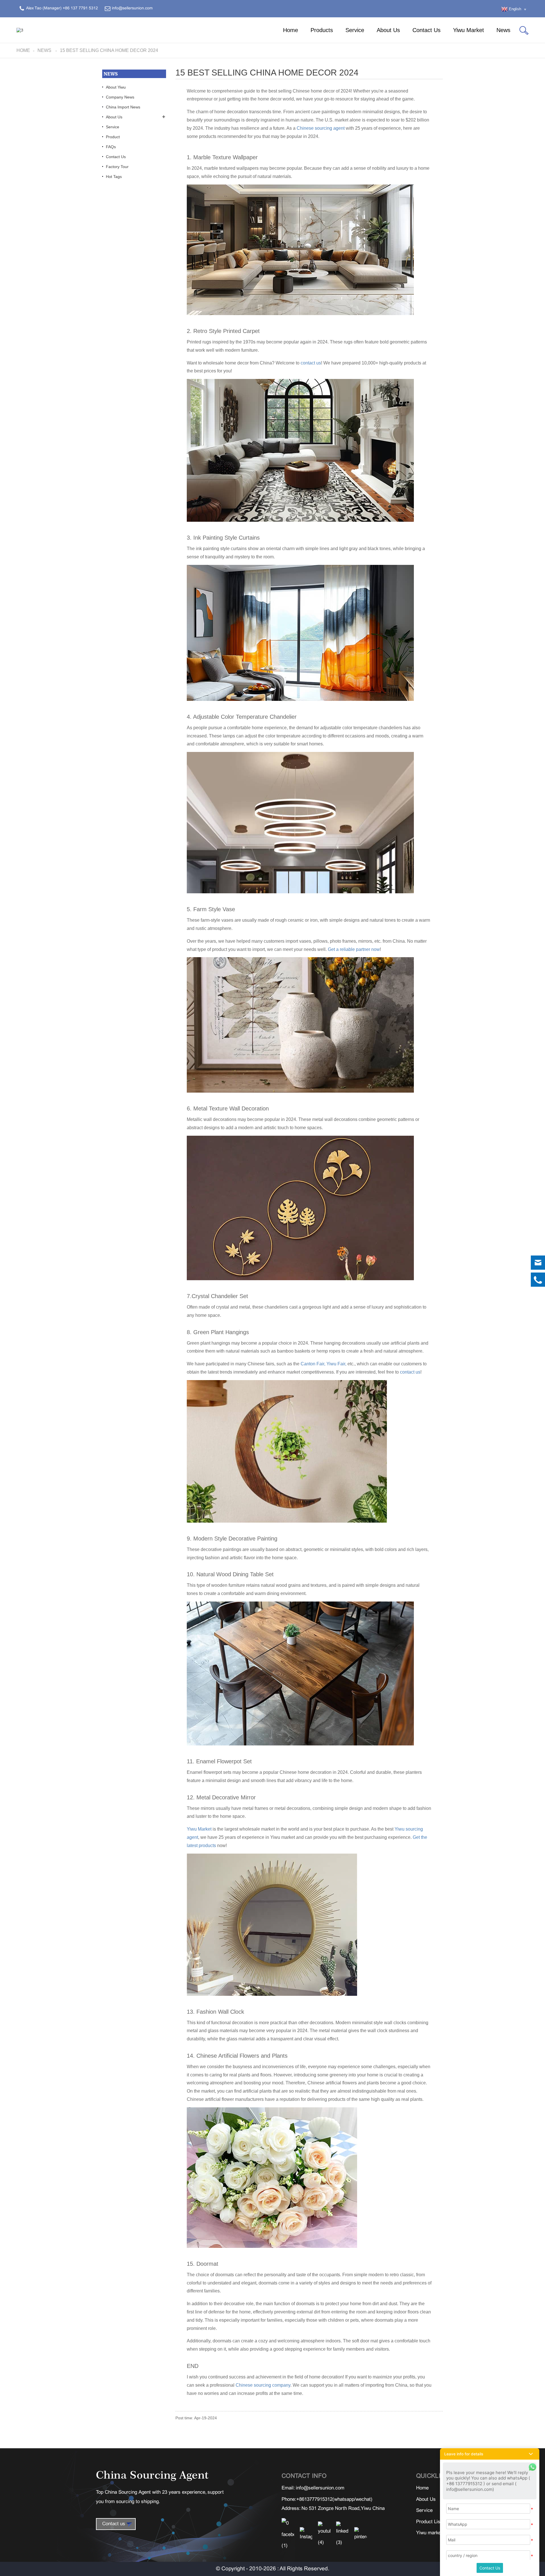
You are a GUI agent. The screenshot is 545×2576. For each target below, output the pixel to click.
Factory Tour (117, 167)
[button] (490, 2454)
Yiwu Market (469, 30)
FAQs (111, 147)
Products (322, 30)
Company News (120, 97)
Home (291, 30)
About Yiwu (116, 87)
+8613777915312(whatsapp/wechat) (334, 2500)
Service (355, 30)
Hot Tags (114, 177)
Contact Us (426, 30)
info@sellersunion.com (320, 2488)
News (503, 30)
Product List (429, 2522)
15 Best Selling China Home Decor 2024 (109, 50)
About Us (388, 30)
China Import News (123, 107)
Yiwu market (429, 2533)
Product (113, 137)
